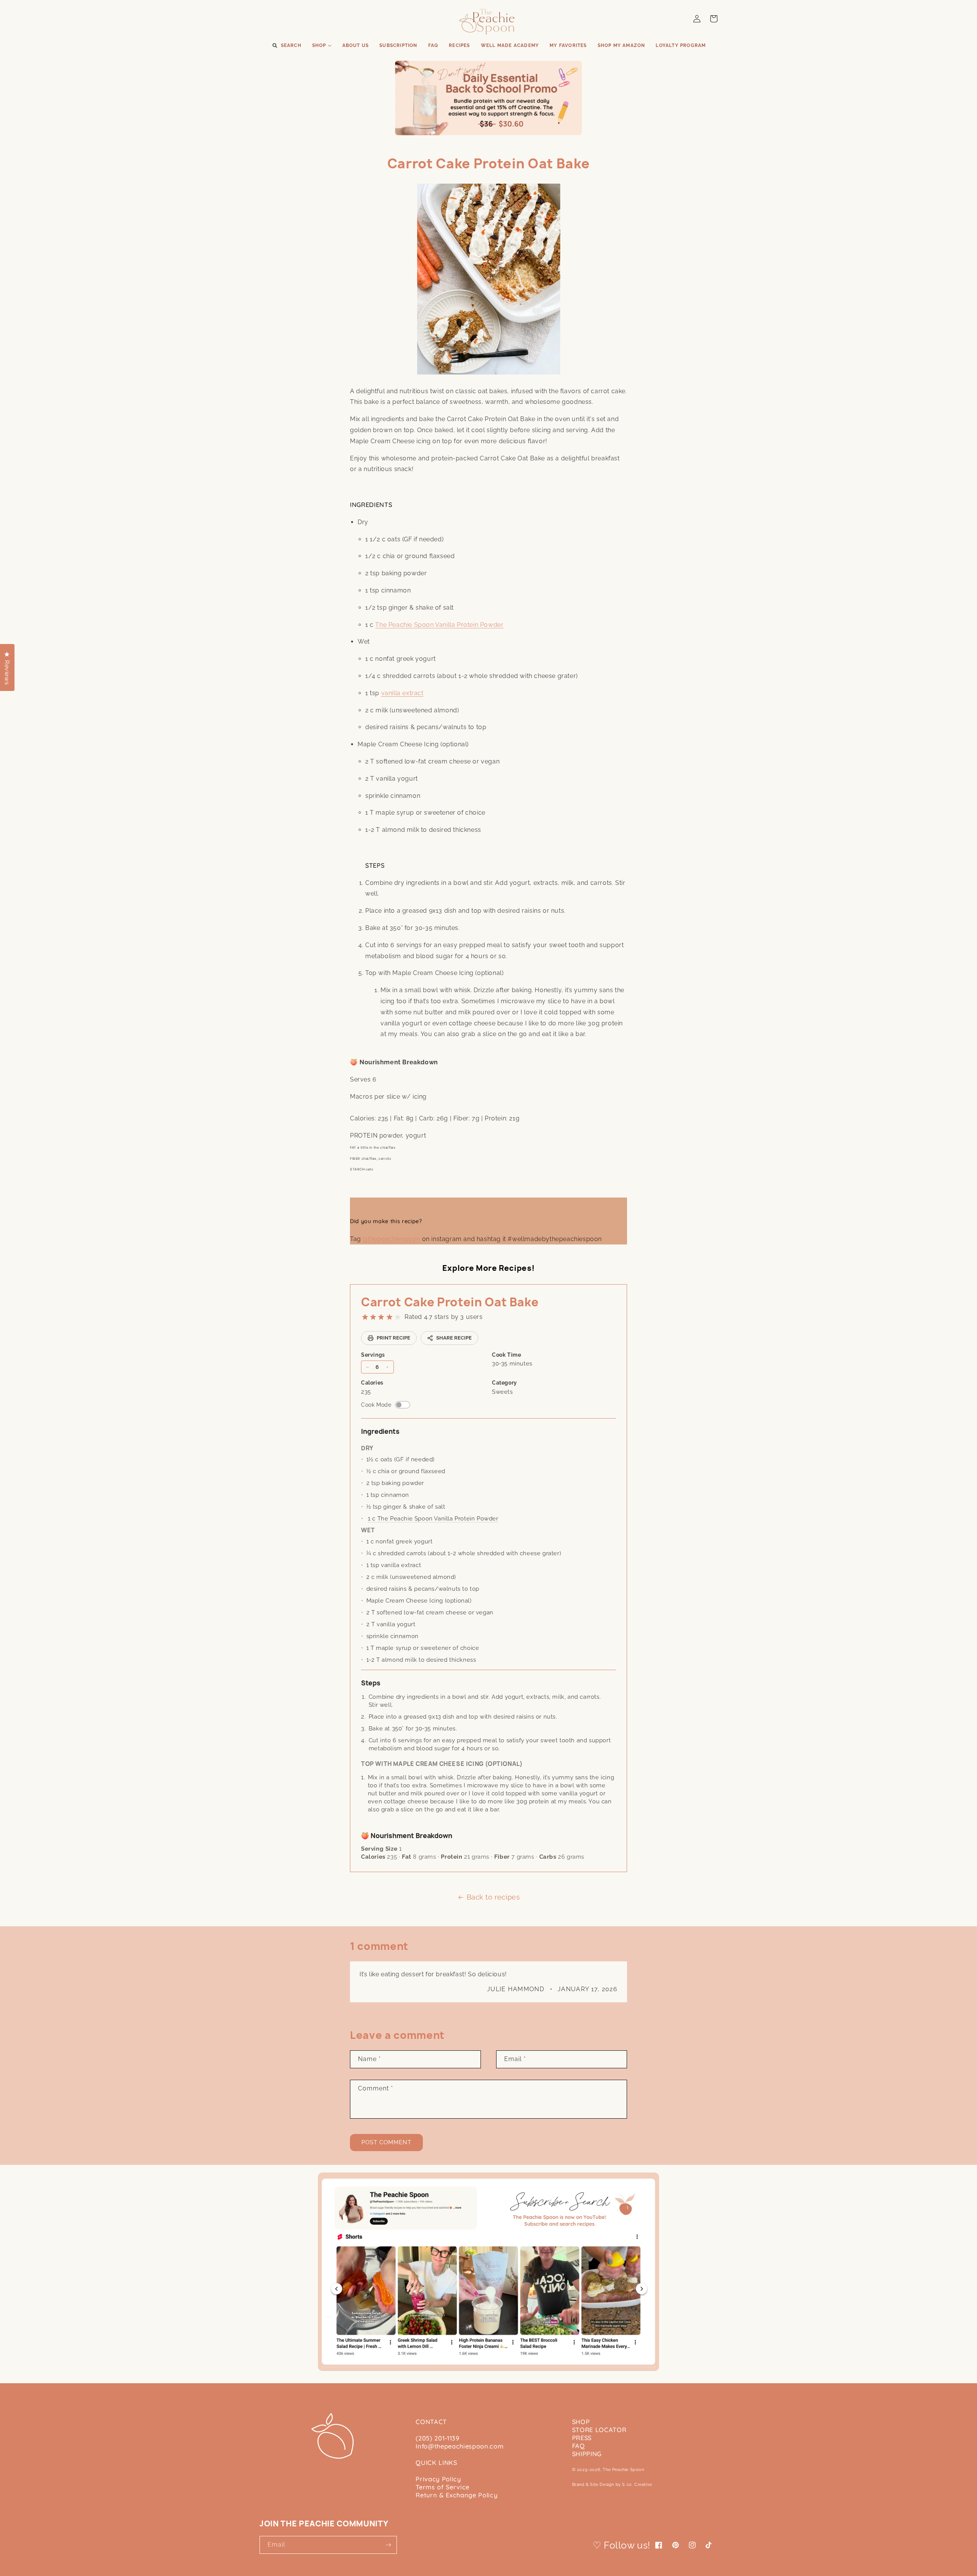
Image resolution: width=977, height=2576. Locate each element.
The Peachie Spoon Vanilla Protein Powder (439, 625)
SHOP (581, 2422)
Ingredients (380, 1431)
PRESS (582, 2438)
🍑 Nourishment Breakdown (407, 1836)
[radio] (365, 1317)
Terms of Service (443, 2487)
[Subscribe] (388, 2545)
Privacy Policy (438, 2479)
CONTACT (431, 2422)
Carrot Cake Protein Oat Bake (450, 1302)
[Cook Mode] (403, 1405)
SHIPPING (587, 2454)
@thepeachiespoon (391, 1239)
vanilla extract (402, 693)
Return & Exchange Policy (456, 2495)
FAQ (579, 2446)
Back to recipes (493, 1897)
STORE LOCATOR (599, 2430)
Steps (371, 1683)
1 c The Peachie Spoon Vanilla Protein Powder (433, 1519)
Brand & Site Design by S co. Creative (612, 2485)
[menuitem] (286, 46)
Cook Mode (376, 1405)
